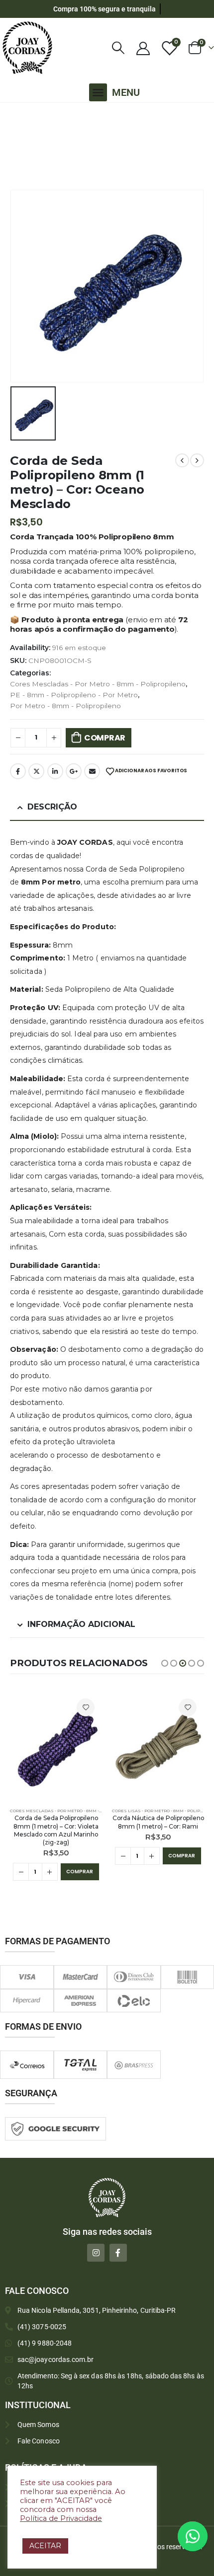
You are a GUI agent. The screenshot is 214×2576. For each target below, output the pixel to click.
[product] (56, 1746)
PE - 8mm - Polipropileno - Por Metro (74, 695)
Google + (74, 771)
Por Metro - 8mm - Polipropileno (65, 706)
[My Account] (143, 48)
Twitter (36, 771)
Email (92, 771)
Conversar (206, 2536)
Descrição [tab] (52, 807)
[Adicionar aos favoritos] (86, 1707)
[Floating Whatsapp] (193, 2536)
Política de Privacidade (61, 2518)
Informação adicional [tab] (81, 1624)
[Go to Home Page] (12, 116)
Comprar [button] (80, 1872)
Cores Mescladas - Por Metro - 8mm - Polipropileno (98, 684)
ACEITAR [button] (45, 2546)
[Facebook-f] (118, 2252)
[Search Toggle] (118, 48)
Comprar (105, 738)
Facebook (18, 771)
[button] (98, 92)
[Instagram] (96, 2252)
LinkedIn (55, 771)
